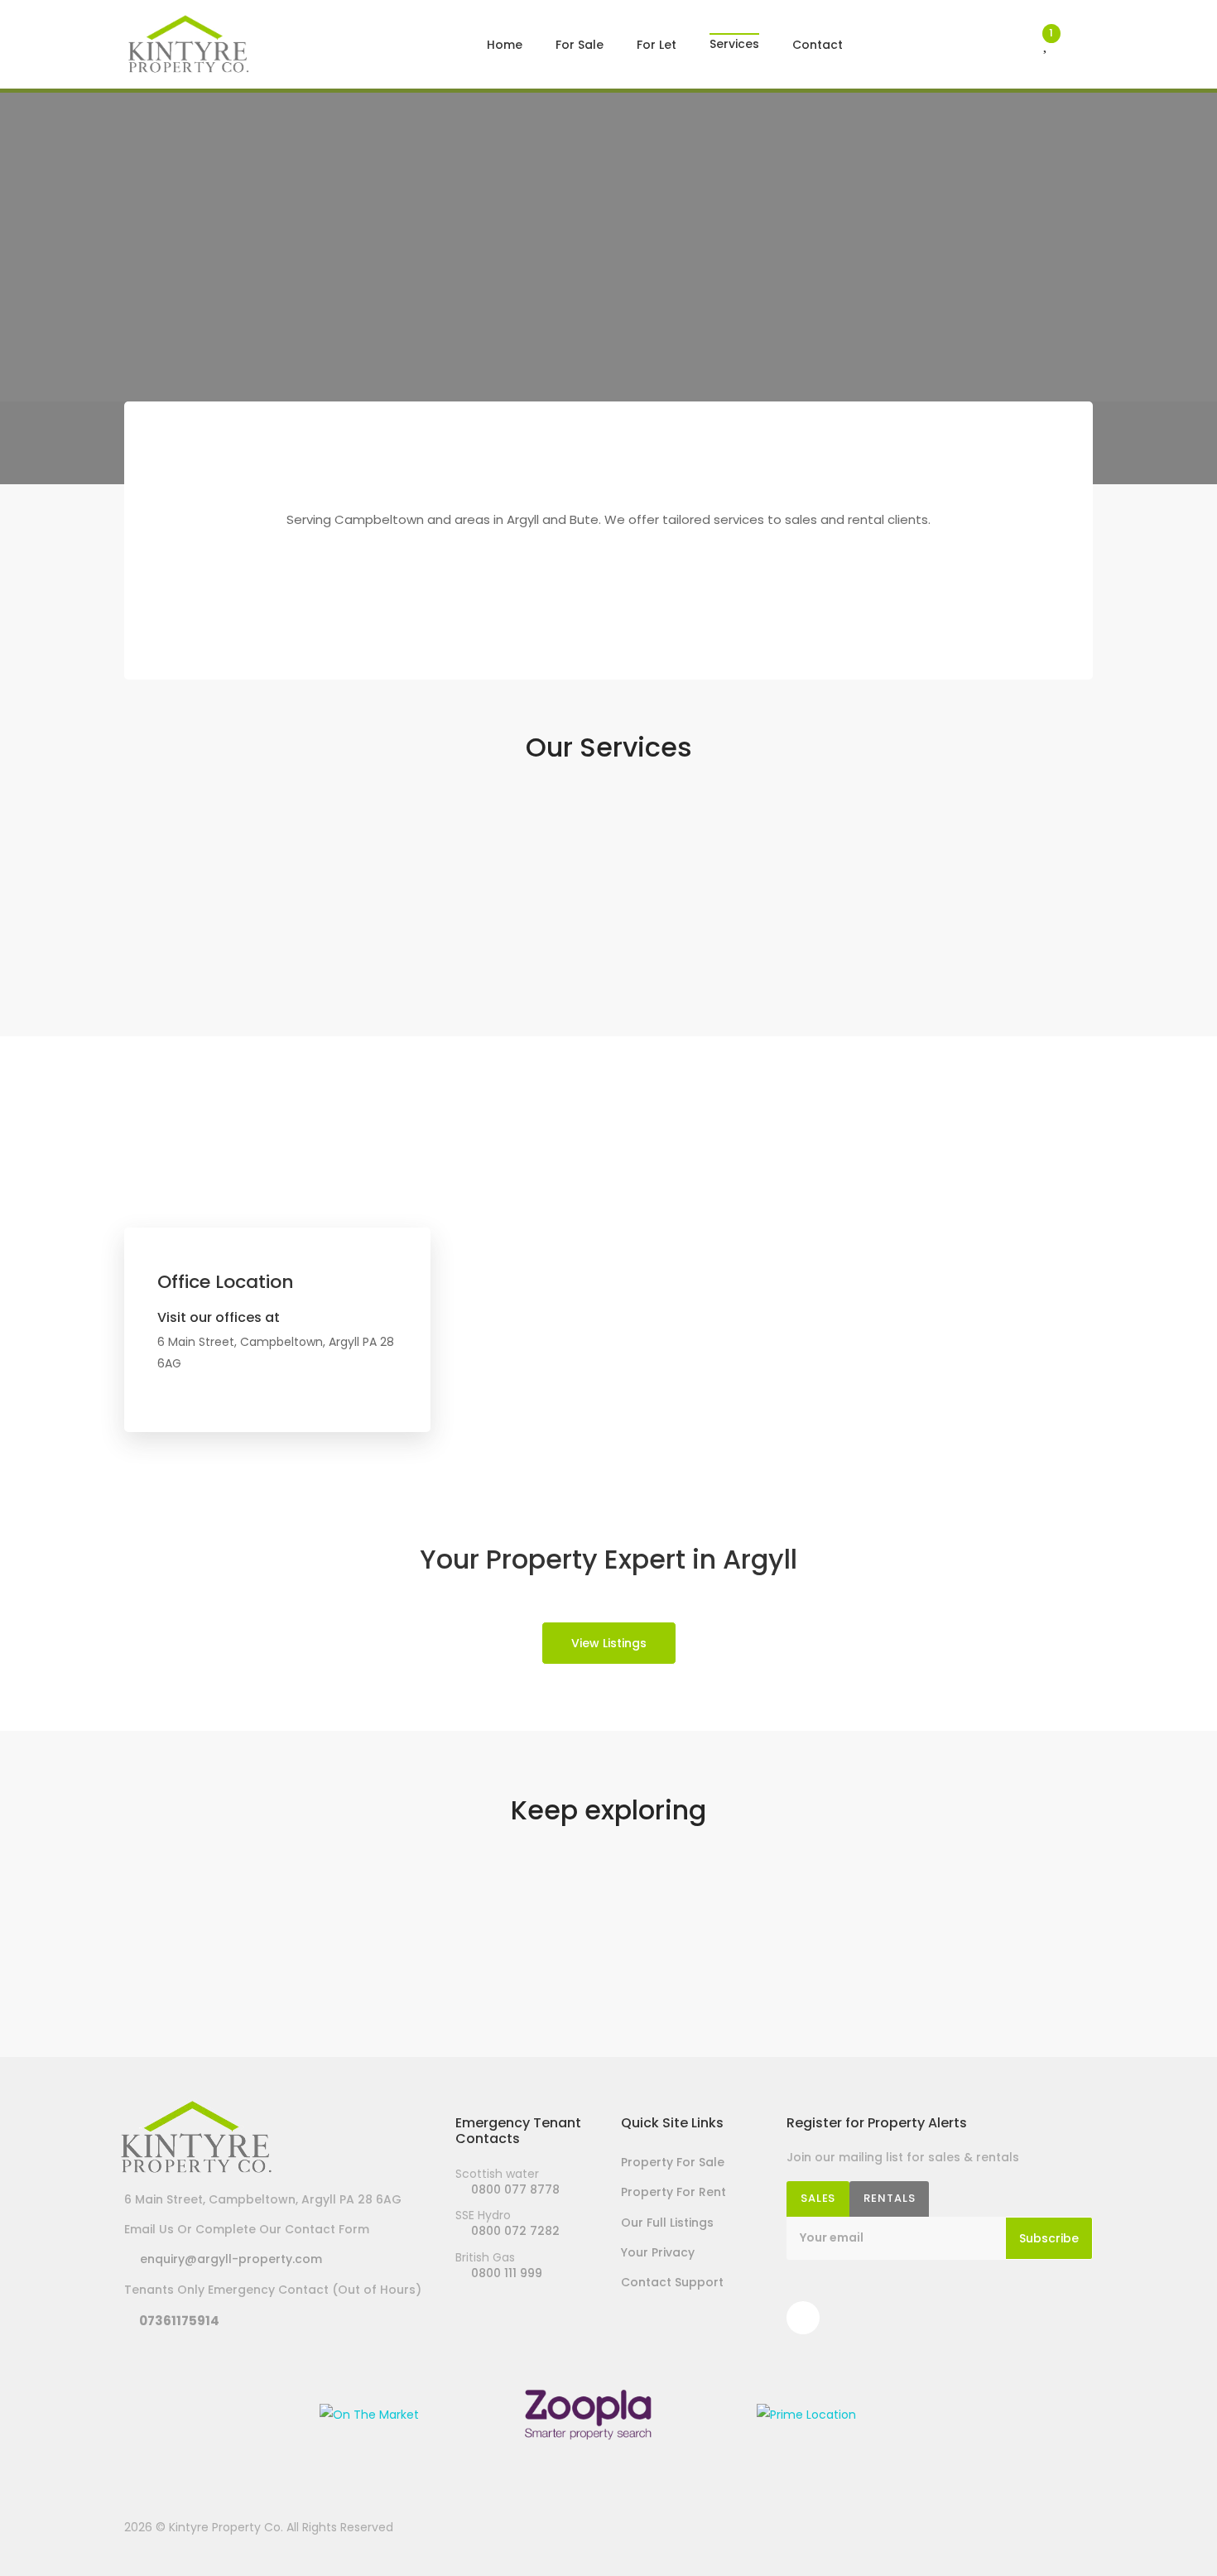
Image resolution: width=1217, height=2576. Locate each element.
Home (505, 45)
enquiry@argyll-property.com (228, 2259)
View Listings (609, 1643)
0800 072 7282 (512, 2231)
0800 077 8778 (512, 2189)
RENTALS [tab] (889, 2198)
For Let (657, 45)
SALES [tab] (818, 2198)
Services (734, 34)
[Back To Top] (1171, 2530)
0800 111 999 (503, 2273)
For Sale (580, 45)
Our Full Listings (667, 2223)
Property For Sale (673, 2162)
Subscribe (1049, 2238)
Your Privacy (658, 2252)
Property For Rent (673, 2192)
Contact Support (672, 2282)
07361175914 (177, 2321)
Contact (818, 45)
